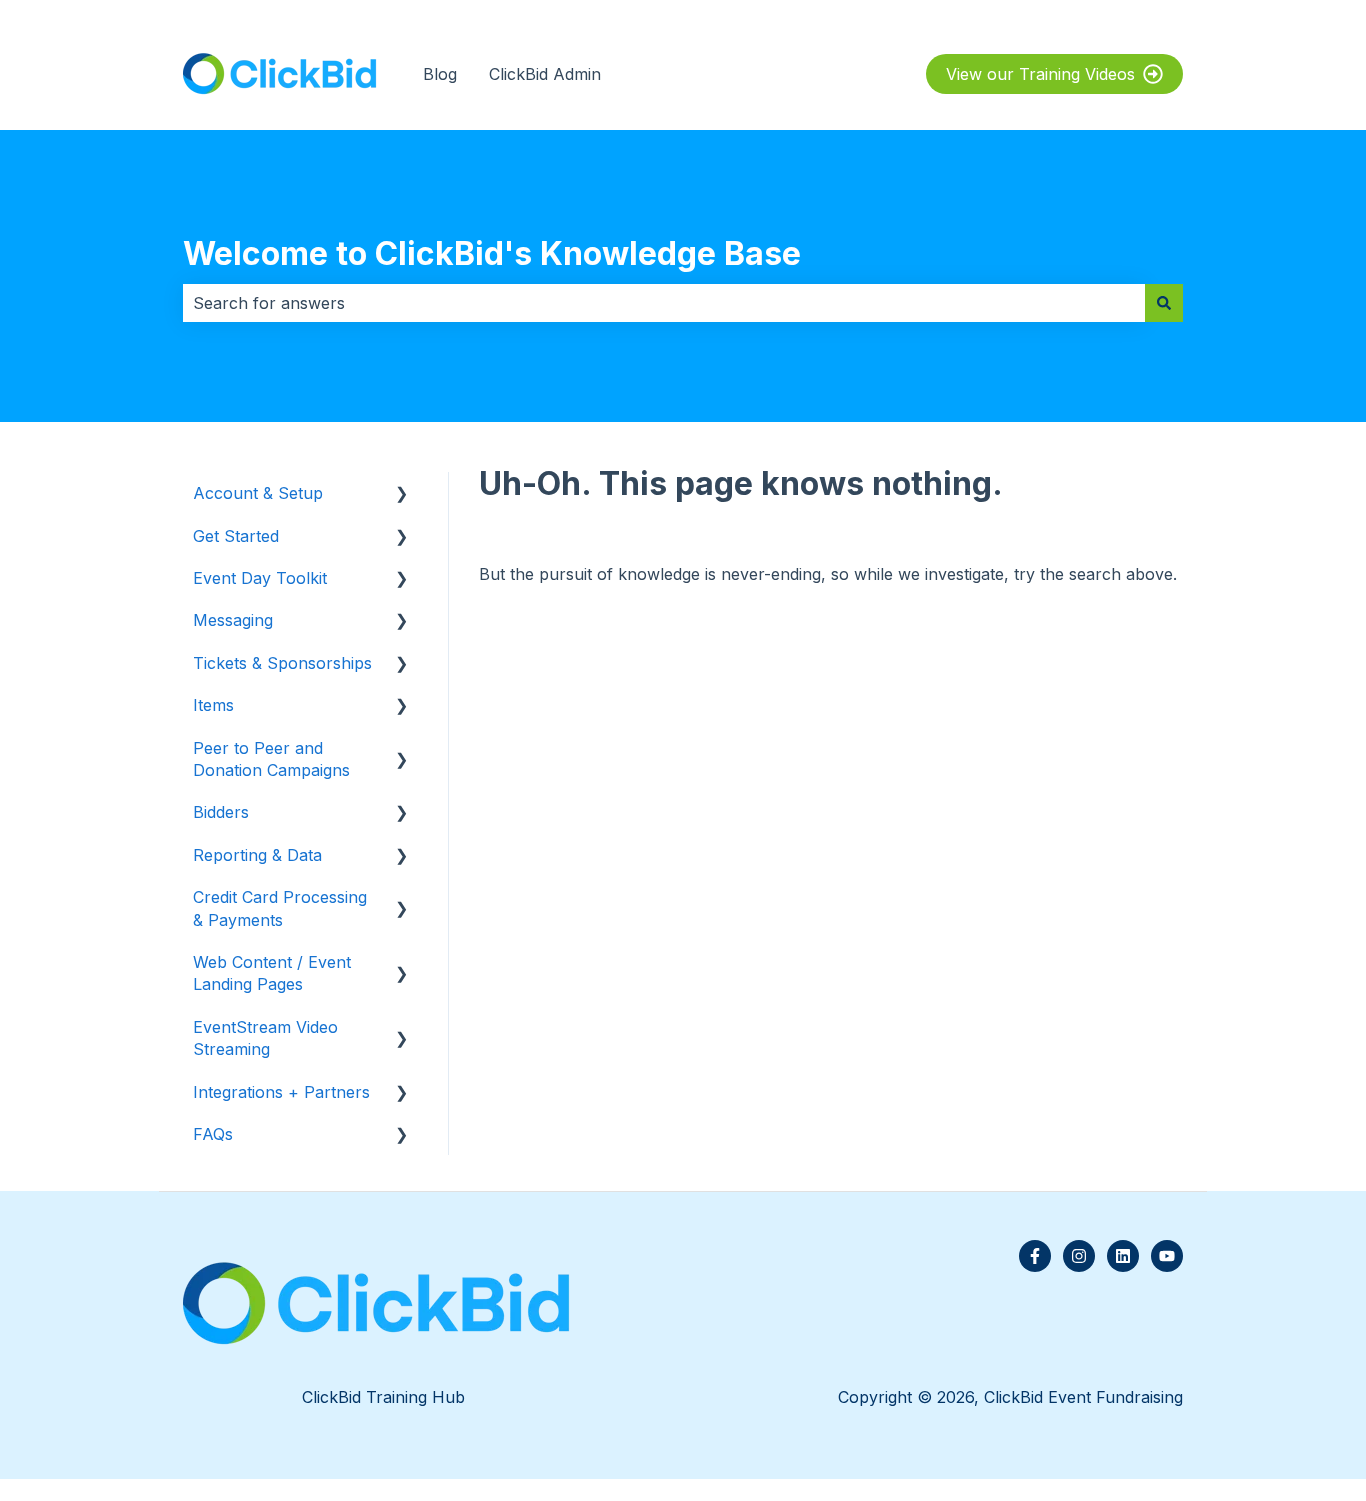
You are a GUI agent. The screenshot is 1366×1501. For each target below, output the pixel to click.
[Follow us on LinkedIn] (1123, 1256)
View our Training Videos (1040, 74)
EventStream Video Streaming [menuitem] (265, 1038)
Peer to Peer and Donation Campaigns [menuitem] (271, 759)
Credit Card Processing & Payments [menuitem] (280, 908)
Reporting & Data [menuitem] (257, 855)
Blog (440, 74)
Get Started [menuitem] (236, 536)
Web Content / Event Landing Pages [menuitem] (272, 973)
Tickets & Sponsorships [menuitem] (282, 663)
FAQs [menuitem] (213, 1134)
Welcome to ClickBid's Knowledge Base (492, 253)
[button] (402, 494)
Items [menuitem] (213, 705)
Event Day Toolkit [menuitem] (260, 578)
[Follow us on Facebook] (1035, 1256)
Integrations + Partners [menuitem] (281, 1092)
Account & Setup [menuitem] (258, 493)
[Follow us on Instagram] (1079, 1256)
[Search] (1164, 303)
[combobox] (664, 303)
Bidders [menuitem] (221, 812)
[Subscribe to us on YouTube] (1167, 1256)
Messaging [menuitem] (233, 620)
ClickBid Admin (545, 74)
